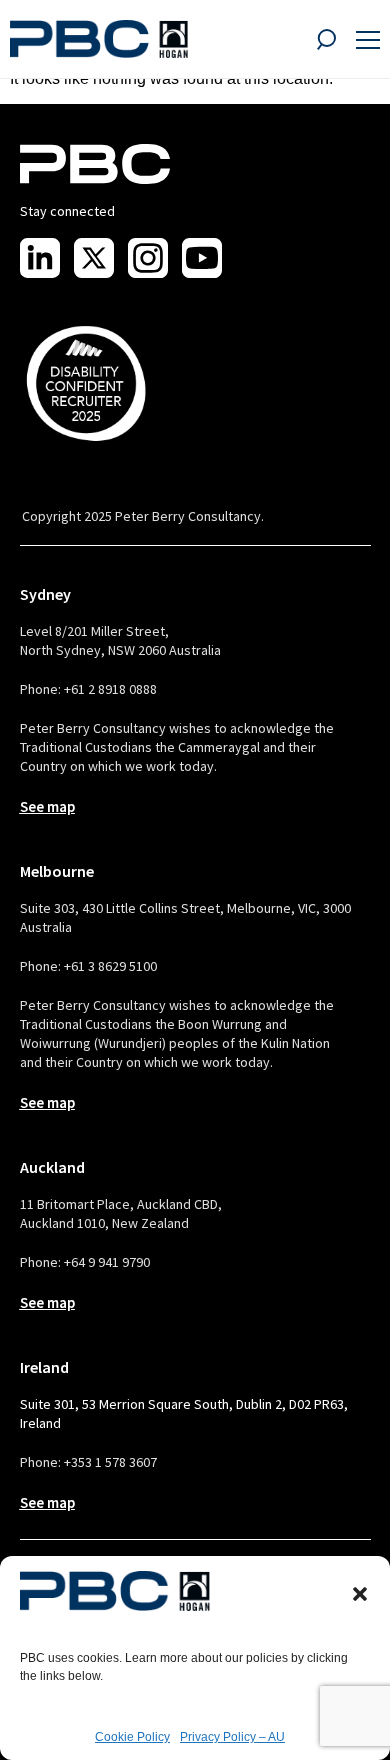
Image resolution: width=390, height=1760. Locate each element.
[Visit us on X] (94, 258)
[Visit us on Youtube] (202, 258)
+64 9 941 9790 (107, 1262)
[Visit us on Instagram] (148, 258)
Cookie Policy (132, 1737)
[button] (360, 1594)
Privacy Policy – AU (232, 1737)
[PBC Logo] (99, 39)
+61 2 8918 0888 (110, 689)
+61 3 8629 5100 (110, 966)
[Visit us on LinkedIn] (40, 258)
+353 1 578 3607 (110, 1462)
